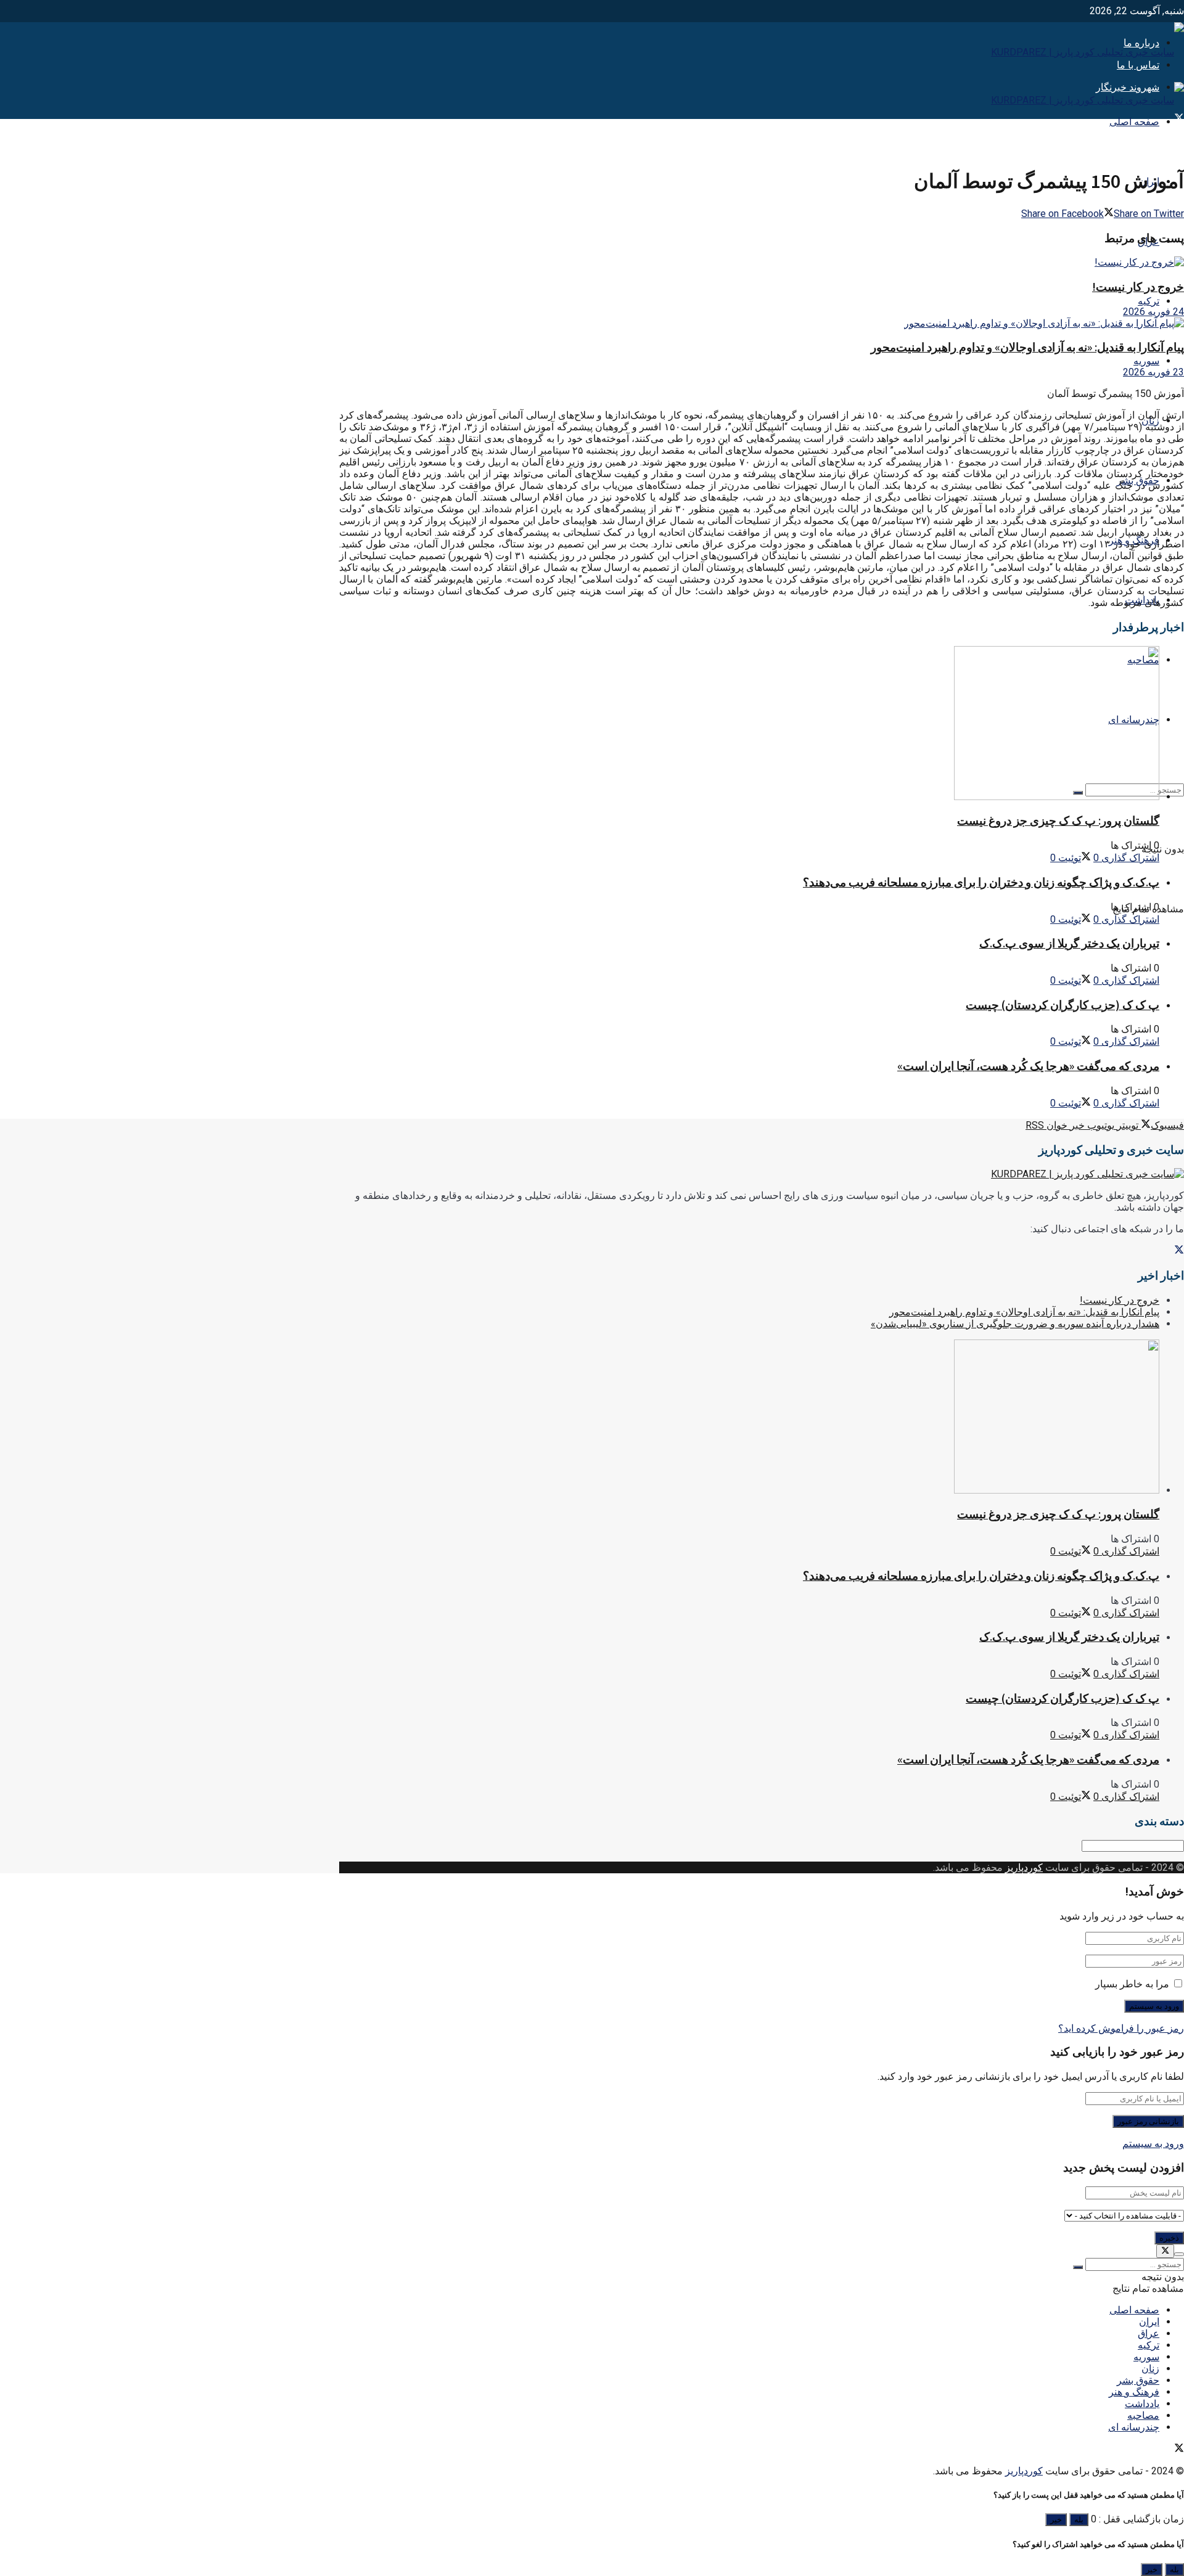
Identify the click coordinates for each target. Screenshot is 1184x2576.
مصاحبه (1143, 2415)
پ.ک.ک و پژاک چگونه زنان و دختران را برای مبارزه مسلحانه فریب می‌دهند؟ (981, 882)
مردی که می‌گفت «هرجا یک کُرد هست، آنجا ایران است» (1028, 1066)
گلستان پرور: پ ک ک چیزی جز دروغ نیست (1058, 821)
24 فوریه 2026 (1153, 312)
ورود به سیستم (1153, 2144)
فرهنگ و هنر (1134, 2392)
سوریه (1146, 361)
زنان (1150, 2369)
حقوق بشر (1138, 2380)
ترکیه (1149, 301)
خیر (1056, 2520)
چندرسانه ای (1134, 2427)
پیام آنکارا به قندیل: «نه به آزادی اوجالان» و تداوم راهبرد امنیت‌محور (1027, 347)
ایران (1149, 2322)
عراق (1149, 2333)
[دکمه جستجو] (1078, 2267)
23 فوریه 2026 (1153, 372)
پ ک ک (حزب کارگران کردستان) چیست (1063, 1005)
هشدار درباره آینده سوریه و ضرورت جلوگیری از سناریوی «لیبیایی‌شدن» (1015, 1324)
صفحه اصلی (1134, 122)
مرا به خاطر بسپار (1132, 1984)
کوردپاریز (1024, 1867)
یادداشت (1142, 2404)
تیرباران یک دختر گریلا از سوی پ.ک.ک (1069, 943)
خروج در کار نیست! (1138, 287)
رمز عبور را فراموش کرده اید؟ (1121, 2028)
